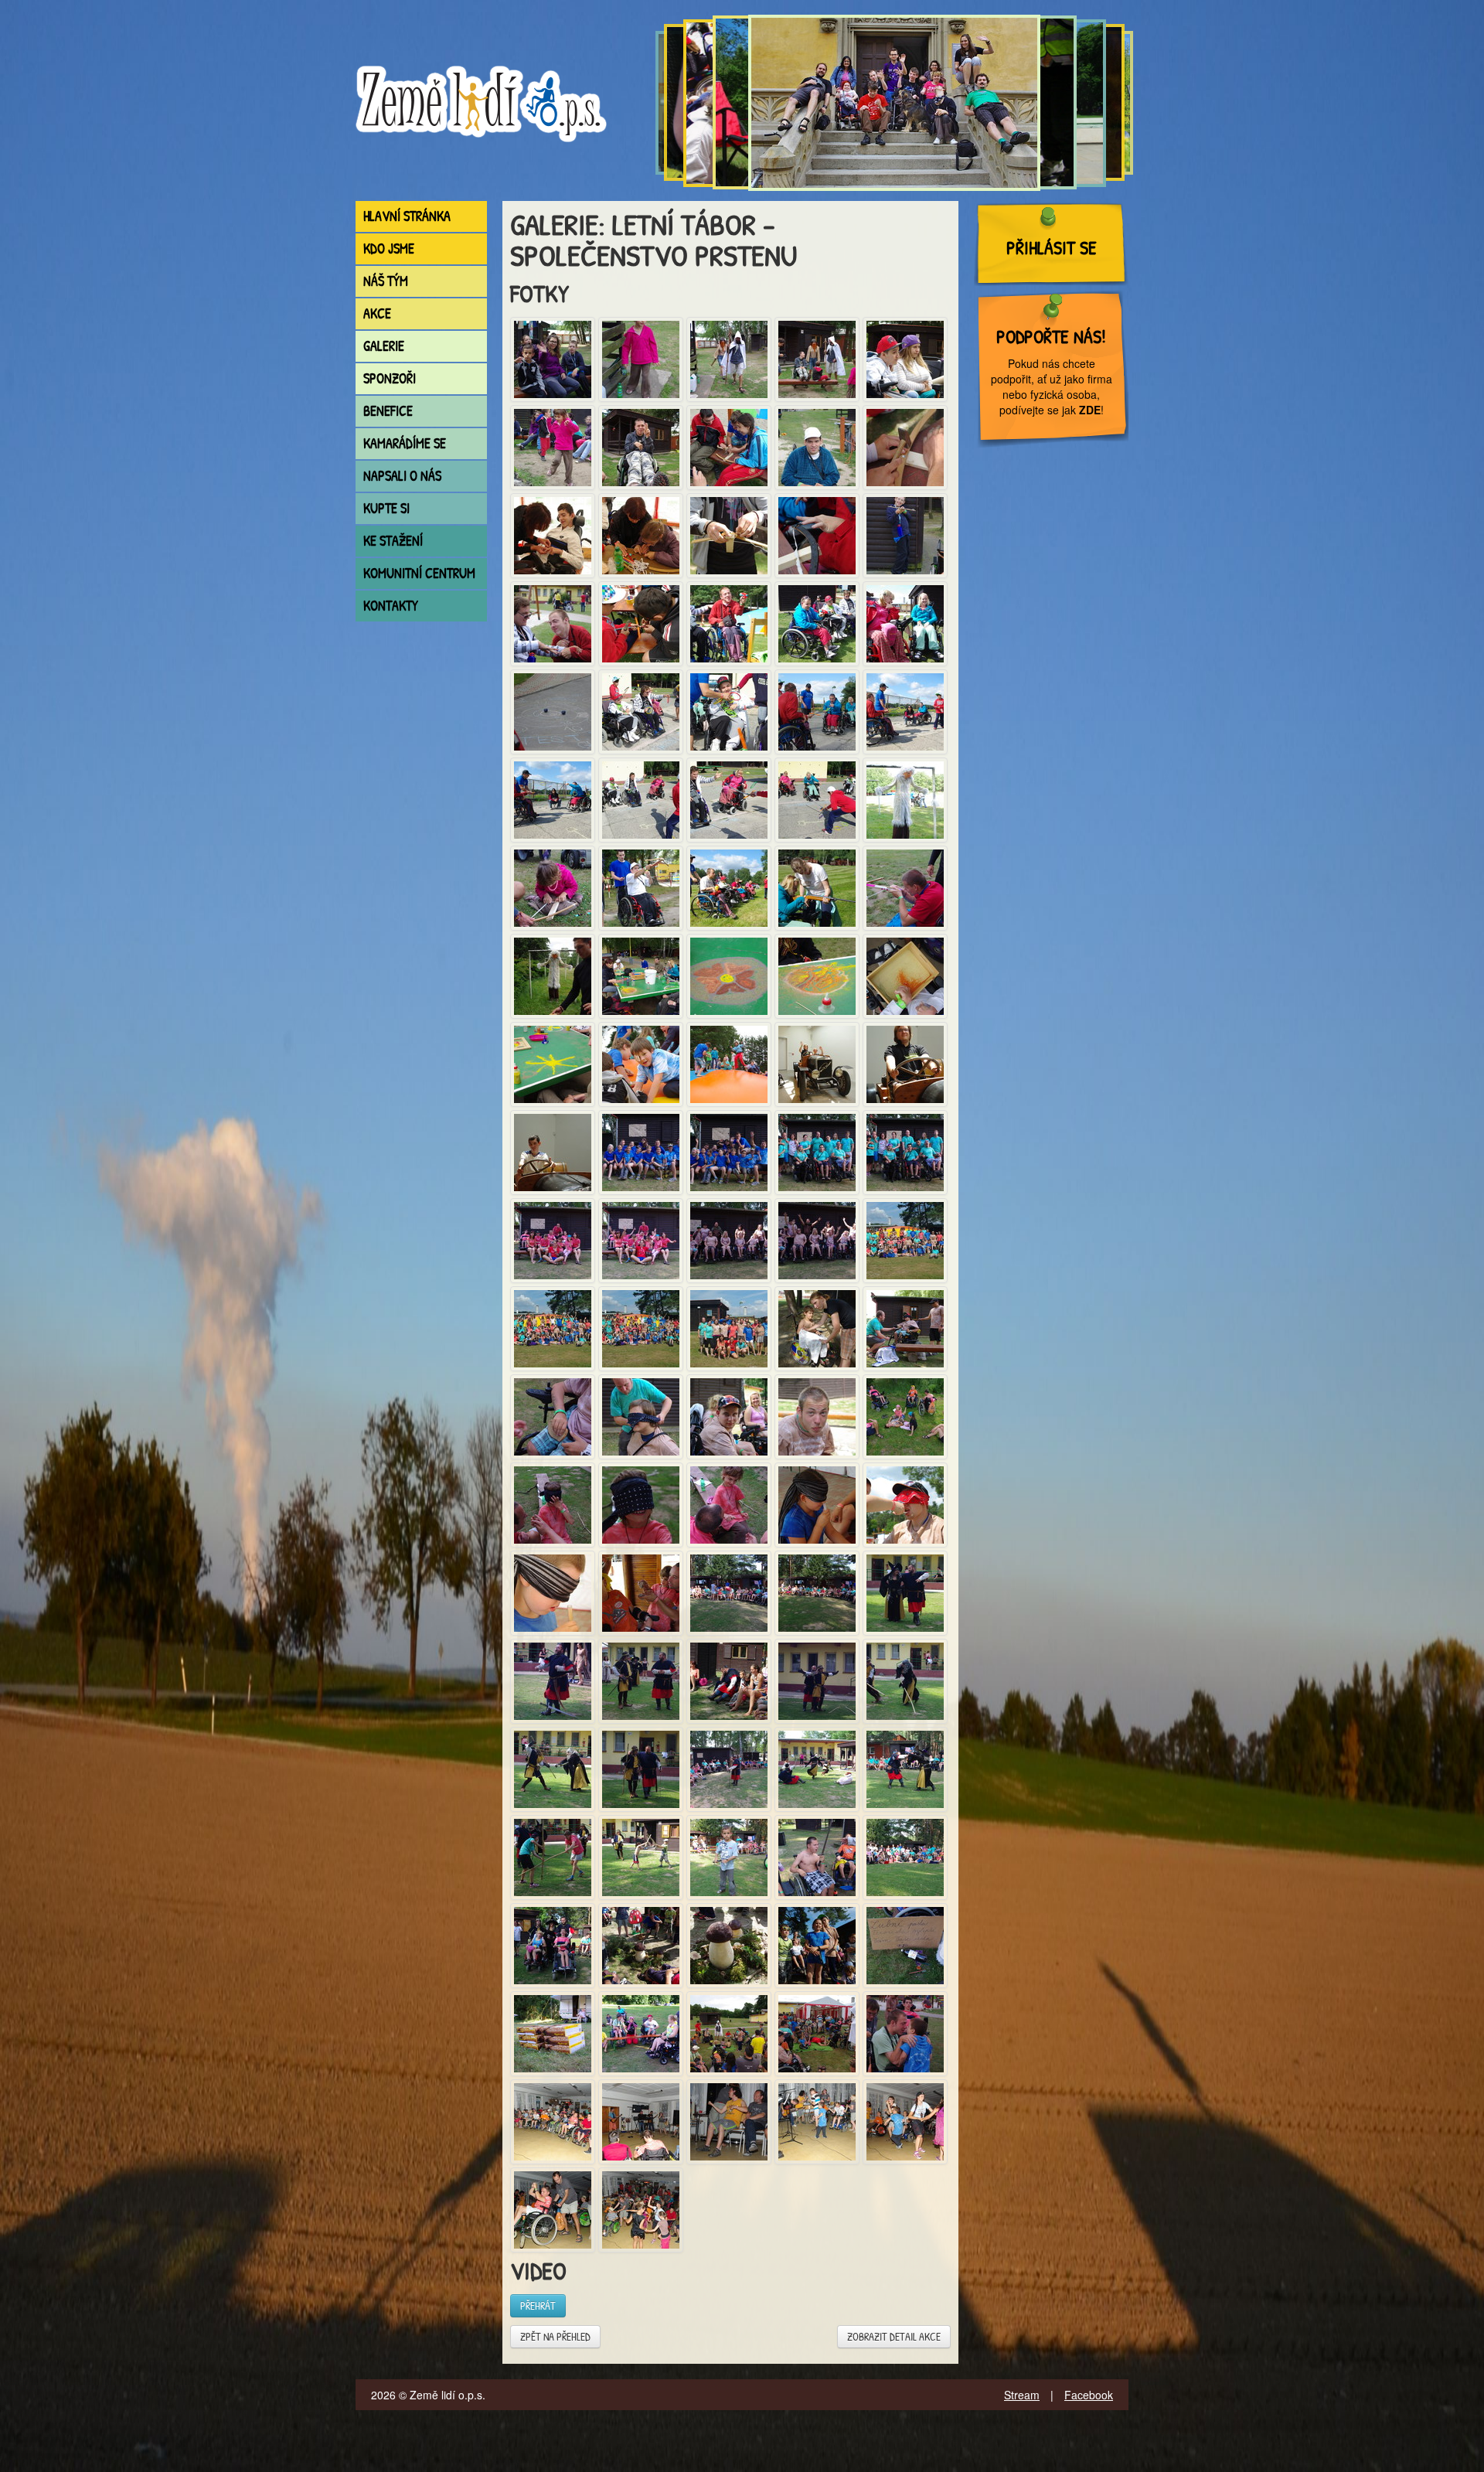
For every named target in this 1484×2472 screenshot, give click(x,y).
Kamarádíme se (405, 443)
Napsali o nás (402, 476)
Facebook (1089, 2395)
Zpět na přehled (555, 2336)
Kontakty (391, 606)
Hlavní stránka (407, 216)
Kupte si (386, 508)
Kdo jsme (389, 249)
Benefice (388, 411)
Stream (1022, 2395)
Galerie (384, 346)
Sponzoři (390, 378)
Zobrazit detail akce (894, 2336)
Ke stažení (393, 541)
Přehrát (538, 2305)
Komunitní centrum (419, 573)
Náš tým (386, 281)
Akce (377, 313)
